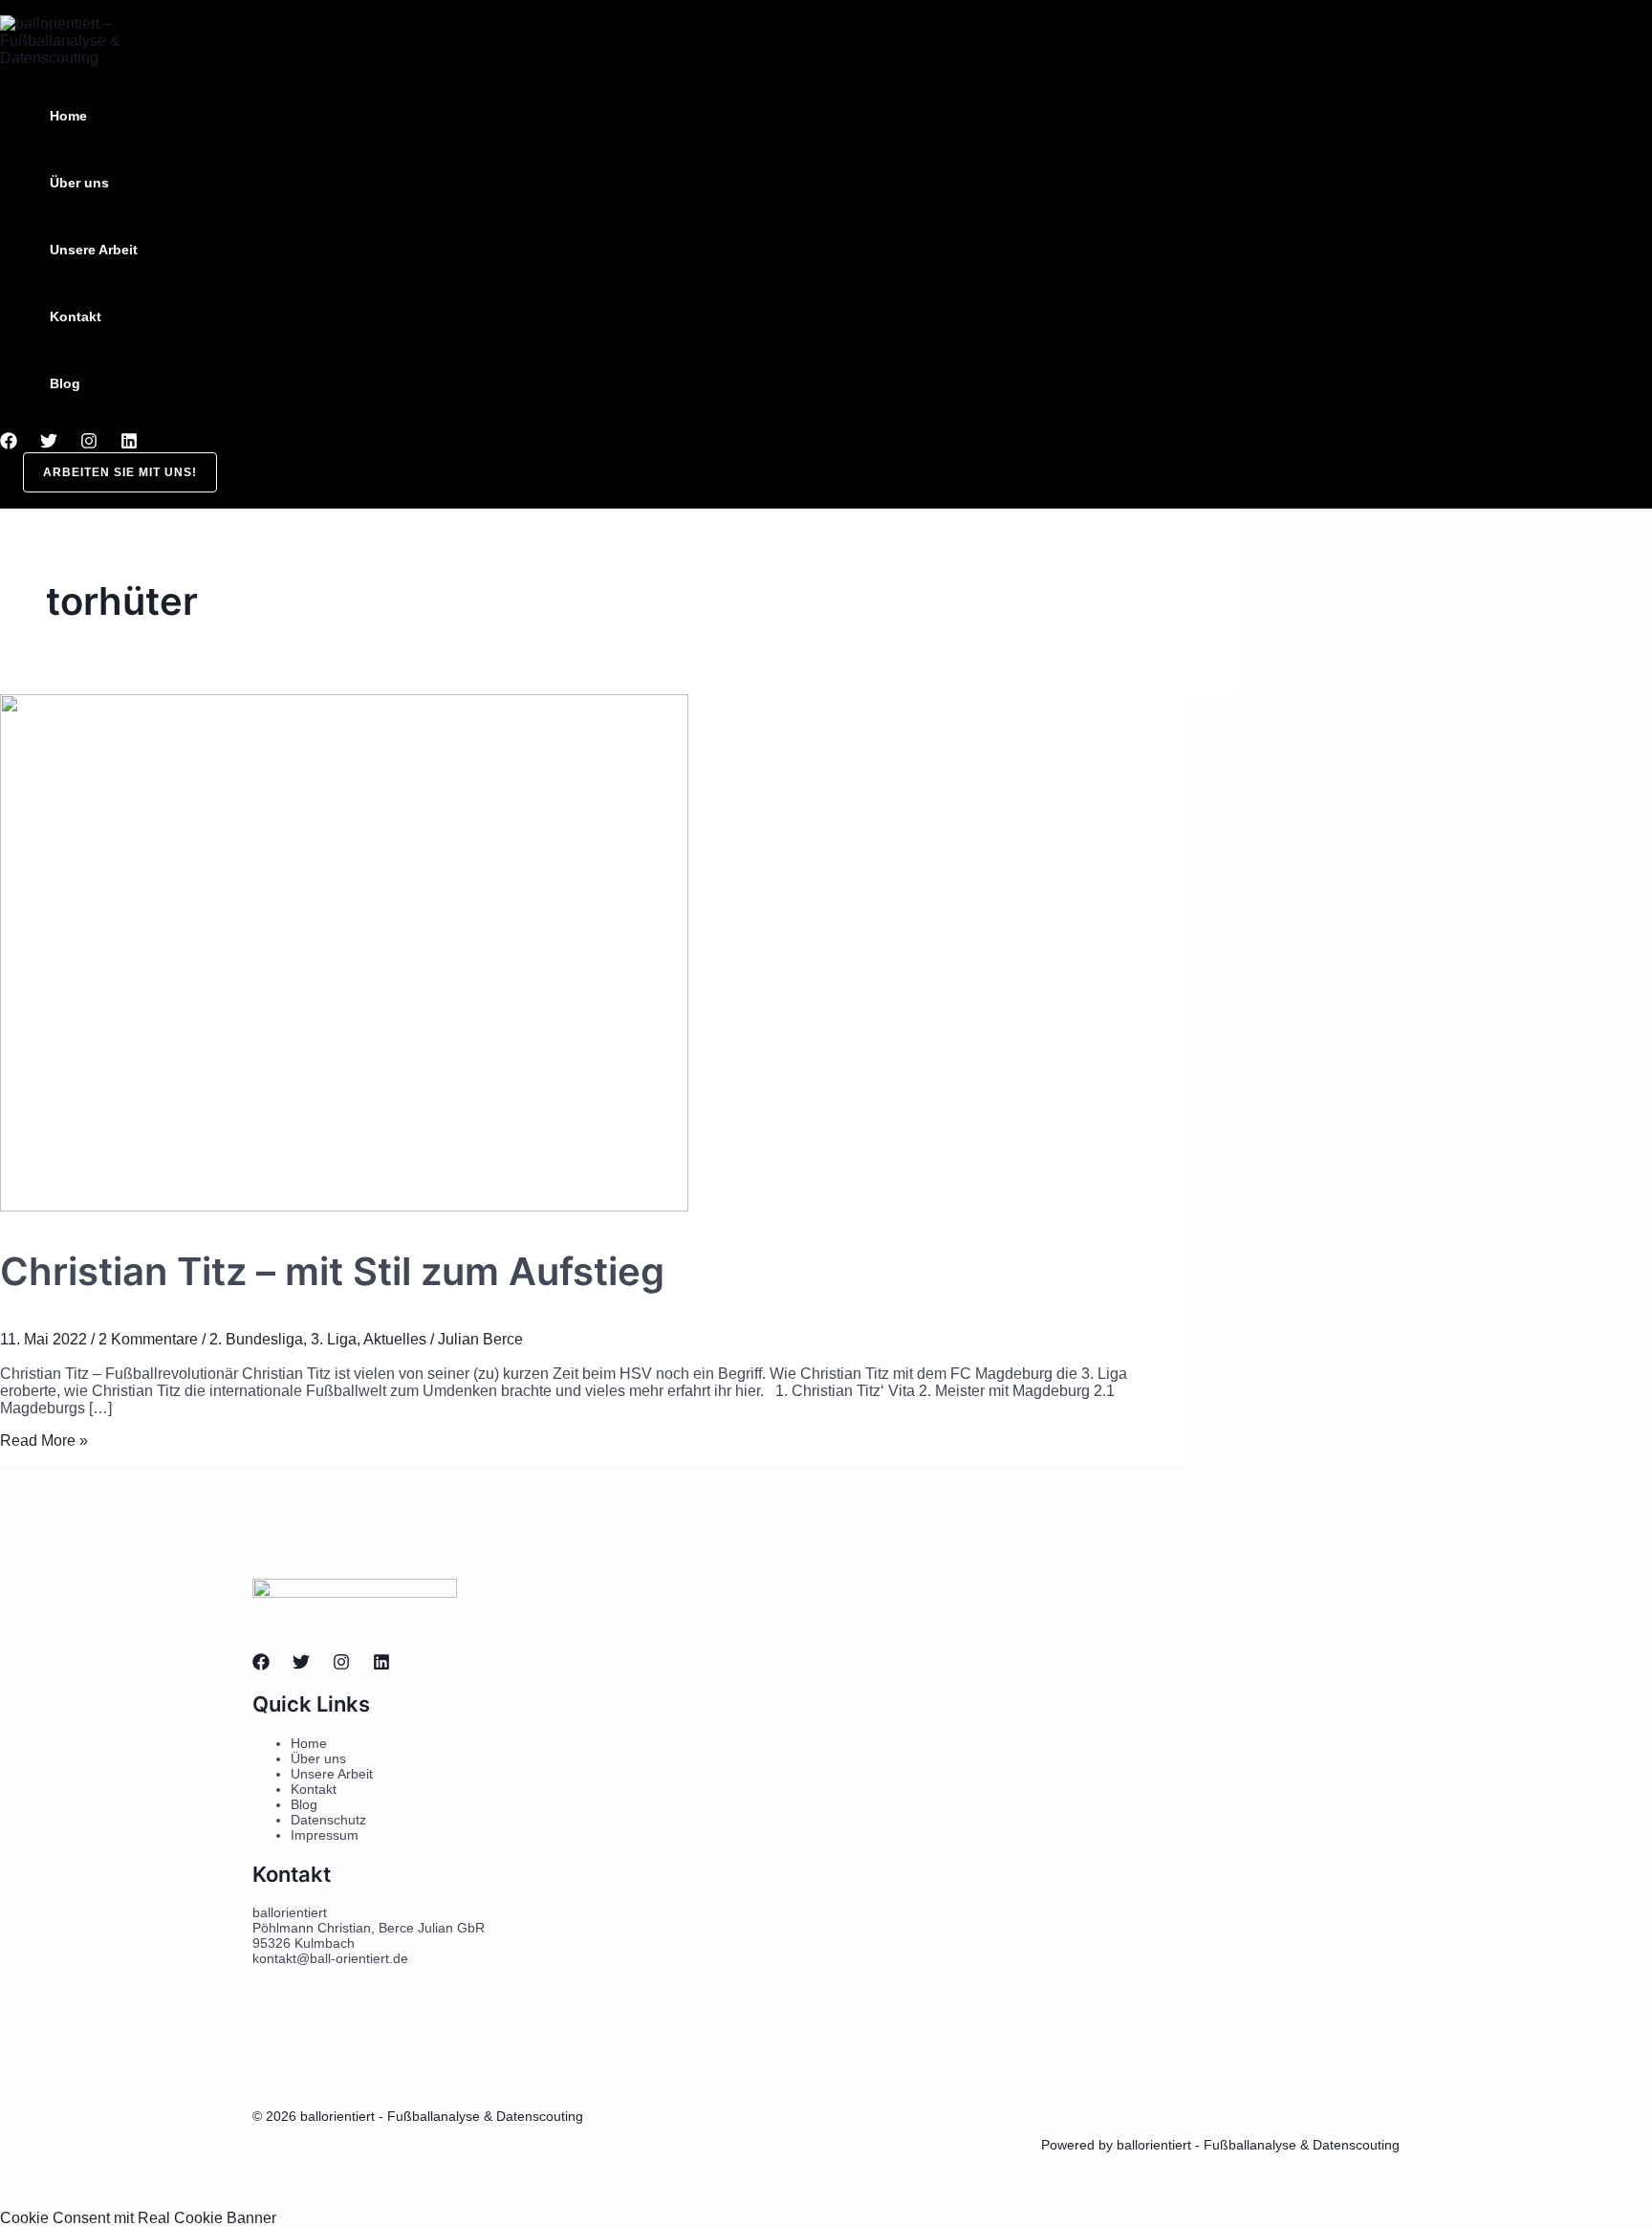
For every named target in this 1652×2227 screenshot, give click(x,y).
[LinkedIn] (129, 444)
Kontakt (76, 317)
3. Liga (334, 1339)
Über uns (79, 183)
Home (68, 116)
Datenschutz (328, 1820)
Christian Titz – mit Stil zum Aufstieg (332, 1271)
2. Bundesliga (256, 1339)
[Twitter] (49, 444)
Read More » (44, 1441)
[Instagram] (89, 444)
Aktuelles (395, 1339)
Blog (65, 383)
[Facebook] (9, 444)
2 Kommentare (148, 1339)
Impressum (325, 1835)
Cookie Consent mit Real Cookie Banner (138, 2218)
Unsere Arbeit (94, 250)
